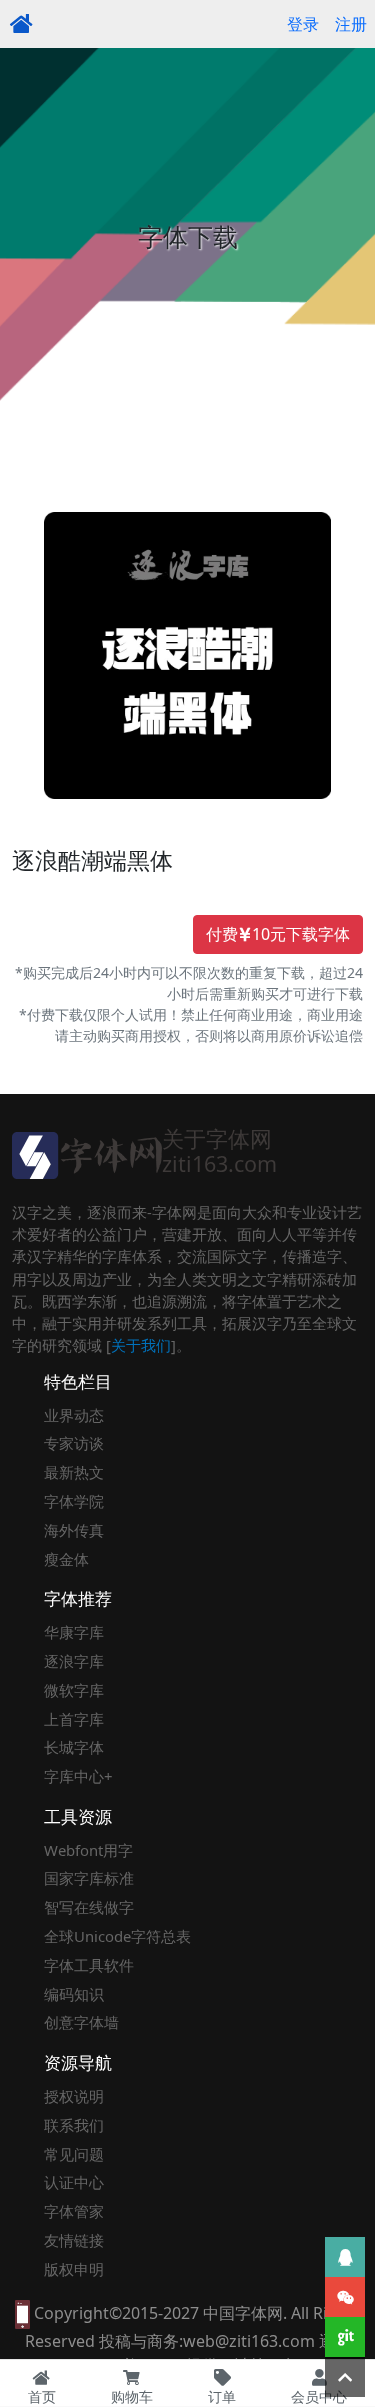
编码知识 (74, 1994)
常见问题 (74, 2154)
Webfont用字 (88, 1850)
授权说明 (74, 2096)
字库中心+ (78, 1776)
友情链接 (74, 2240)
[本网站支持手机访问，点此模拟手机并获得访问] (22, 2313)
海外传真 (74, 1530)
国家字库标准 (89, 1878)
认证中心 (74, 2182)
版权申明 (74, 2269)
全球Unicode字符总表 (117, 1936)
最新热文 (74, 1472)
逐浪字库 (74, 1661)
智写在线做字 (89, 1907)
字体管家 (74, 2211)
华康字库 (74, 1632)
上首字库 (74, 1719)
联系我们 (74, 2125)
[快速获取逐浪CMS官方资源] (345, 2337)
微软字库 (74, 1690)
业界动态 (74, 1415)
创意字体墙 (81, 2022)
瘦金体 (66, 1559)
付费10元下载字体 (278, 934)
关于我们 (141, 1345)
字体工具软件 (89, 1965)
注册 (351, 24)
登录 (303, 24)
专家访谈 (74, 1443)
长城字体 (74, 1747)
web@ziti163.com (249, 2341)
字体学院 (74, 1501)
